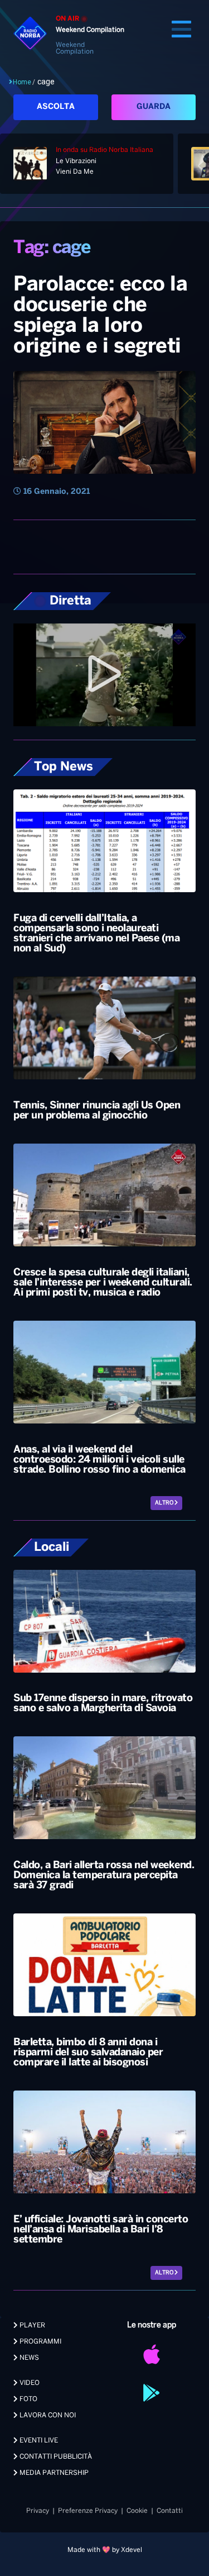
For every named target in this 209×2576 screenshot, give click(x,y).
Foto (28, 2399)
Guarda (154, 107)
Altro (165, 1503)
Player (31, 2325)
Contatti (170, 2511)
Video (29, 2383)
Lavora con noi (47, 2415)
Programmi (40, 2342)
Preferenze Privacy (88, 2511)
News (28, 2358)
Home (22, 82)
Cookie (137, 2511)
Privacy (38, 2511)
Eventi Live (38, 2441)
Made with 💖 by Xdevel (105, 2550)
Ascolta (56, 107)
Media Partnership (53, 2473)
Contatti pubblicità (55, 2457)
